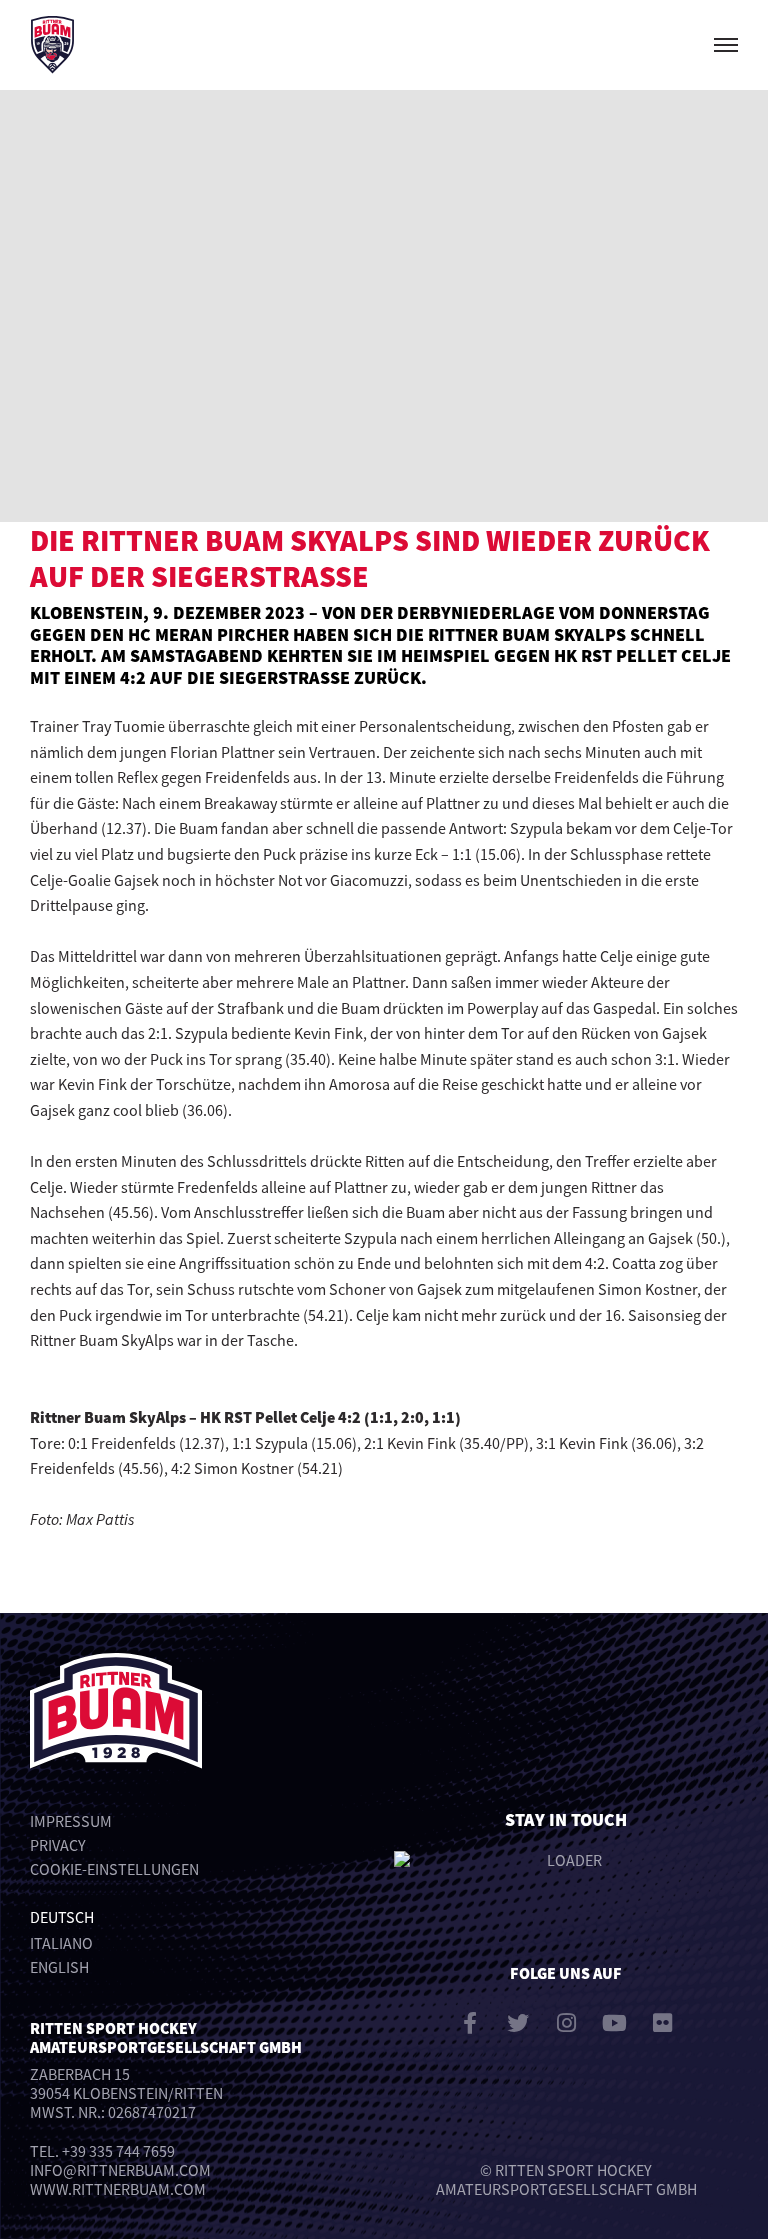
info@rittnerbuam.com (120, 2170)
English (59, 1967)
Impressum (71, 1821)
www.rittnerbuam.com (118, 2189)
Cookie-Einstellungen (114, 1869)
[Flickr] (662, 2023)
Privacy (58, 1845)
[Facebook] (470, 2023)
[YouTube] (614, 2023)
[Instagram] (566, 2023)
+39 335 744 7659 (118, 2151)
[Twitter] (518, 2023)
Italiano (61, 1943)
